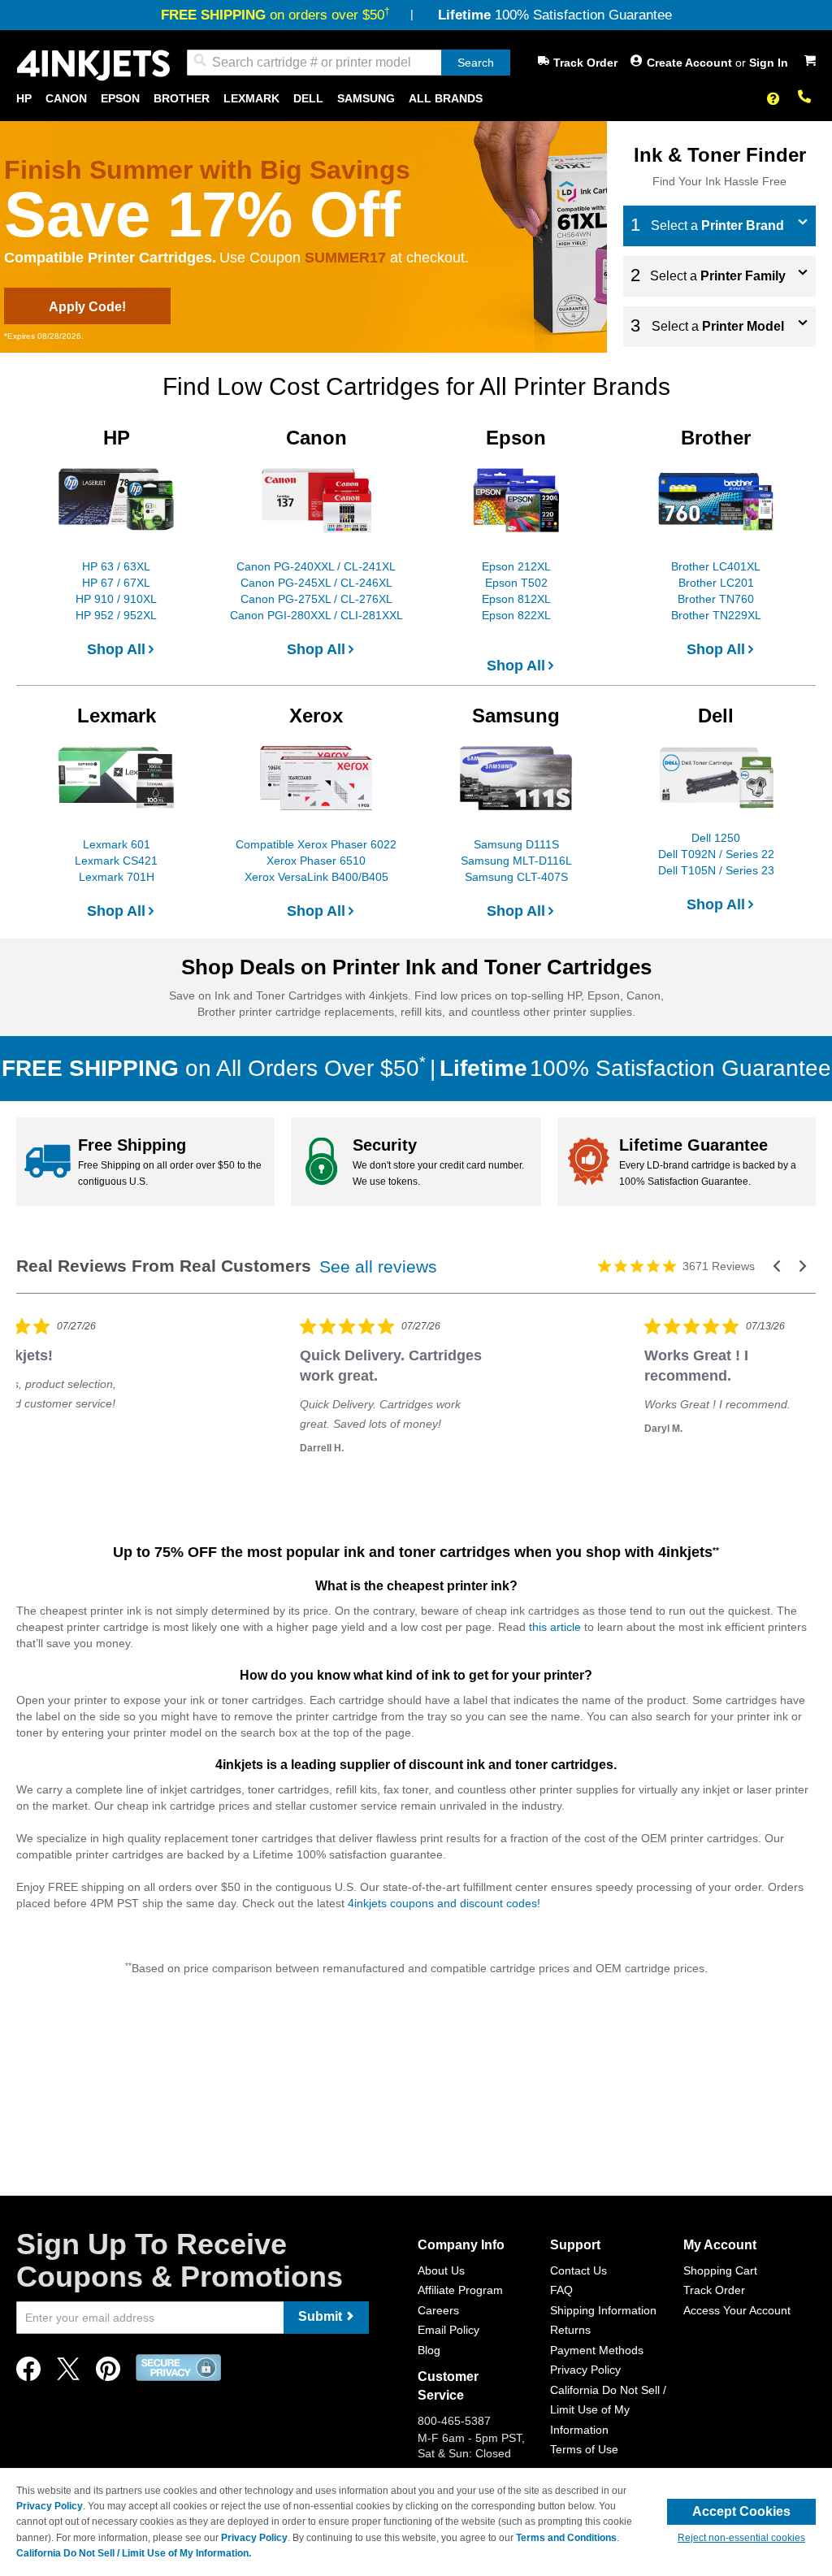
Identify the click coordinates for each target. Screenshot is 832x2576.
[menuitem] (24, 99)
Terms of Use (584, 2449)
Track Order (585, 63)
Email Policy (448, 2330)
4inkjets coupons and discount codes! (444, 1903)
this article (555, 1627)
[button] (777, 1266)
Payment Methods (597, 2350)
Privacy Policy (585, 2370)
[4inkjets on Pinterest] (108, 2373)
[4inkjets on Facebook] (28, 2373)
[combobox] (349, 63)
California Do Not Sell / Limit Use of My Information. (134, 2553)
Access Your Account (737, 2310)
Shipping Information (603, 2310)
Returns (570, 2330)
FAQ (561, 2290)
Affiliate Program (460, 2290)
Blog (429, 2350)
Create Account (691, 63)
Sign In (769, 63)
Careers (438, 2310)
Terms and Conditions (566, 2538)
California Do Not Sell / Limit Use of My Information (608, 2410)
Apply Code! (87, 307)
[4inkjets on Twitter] (68, 2373)
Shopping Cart (720, 2270)
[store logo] (93, 65)
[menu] (416, 99)
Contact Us (578, 2270)
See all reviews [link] (378, 1266)
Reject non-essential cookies (741, 2538)
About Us (441, 2270)
